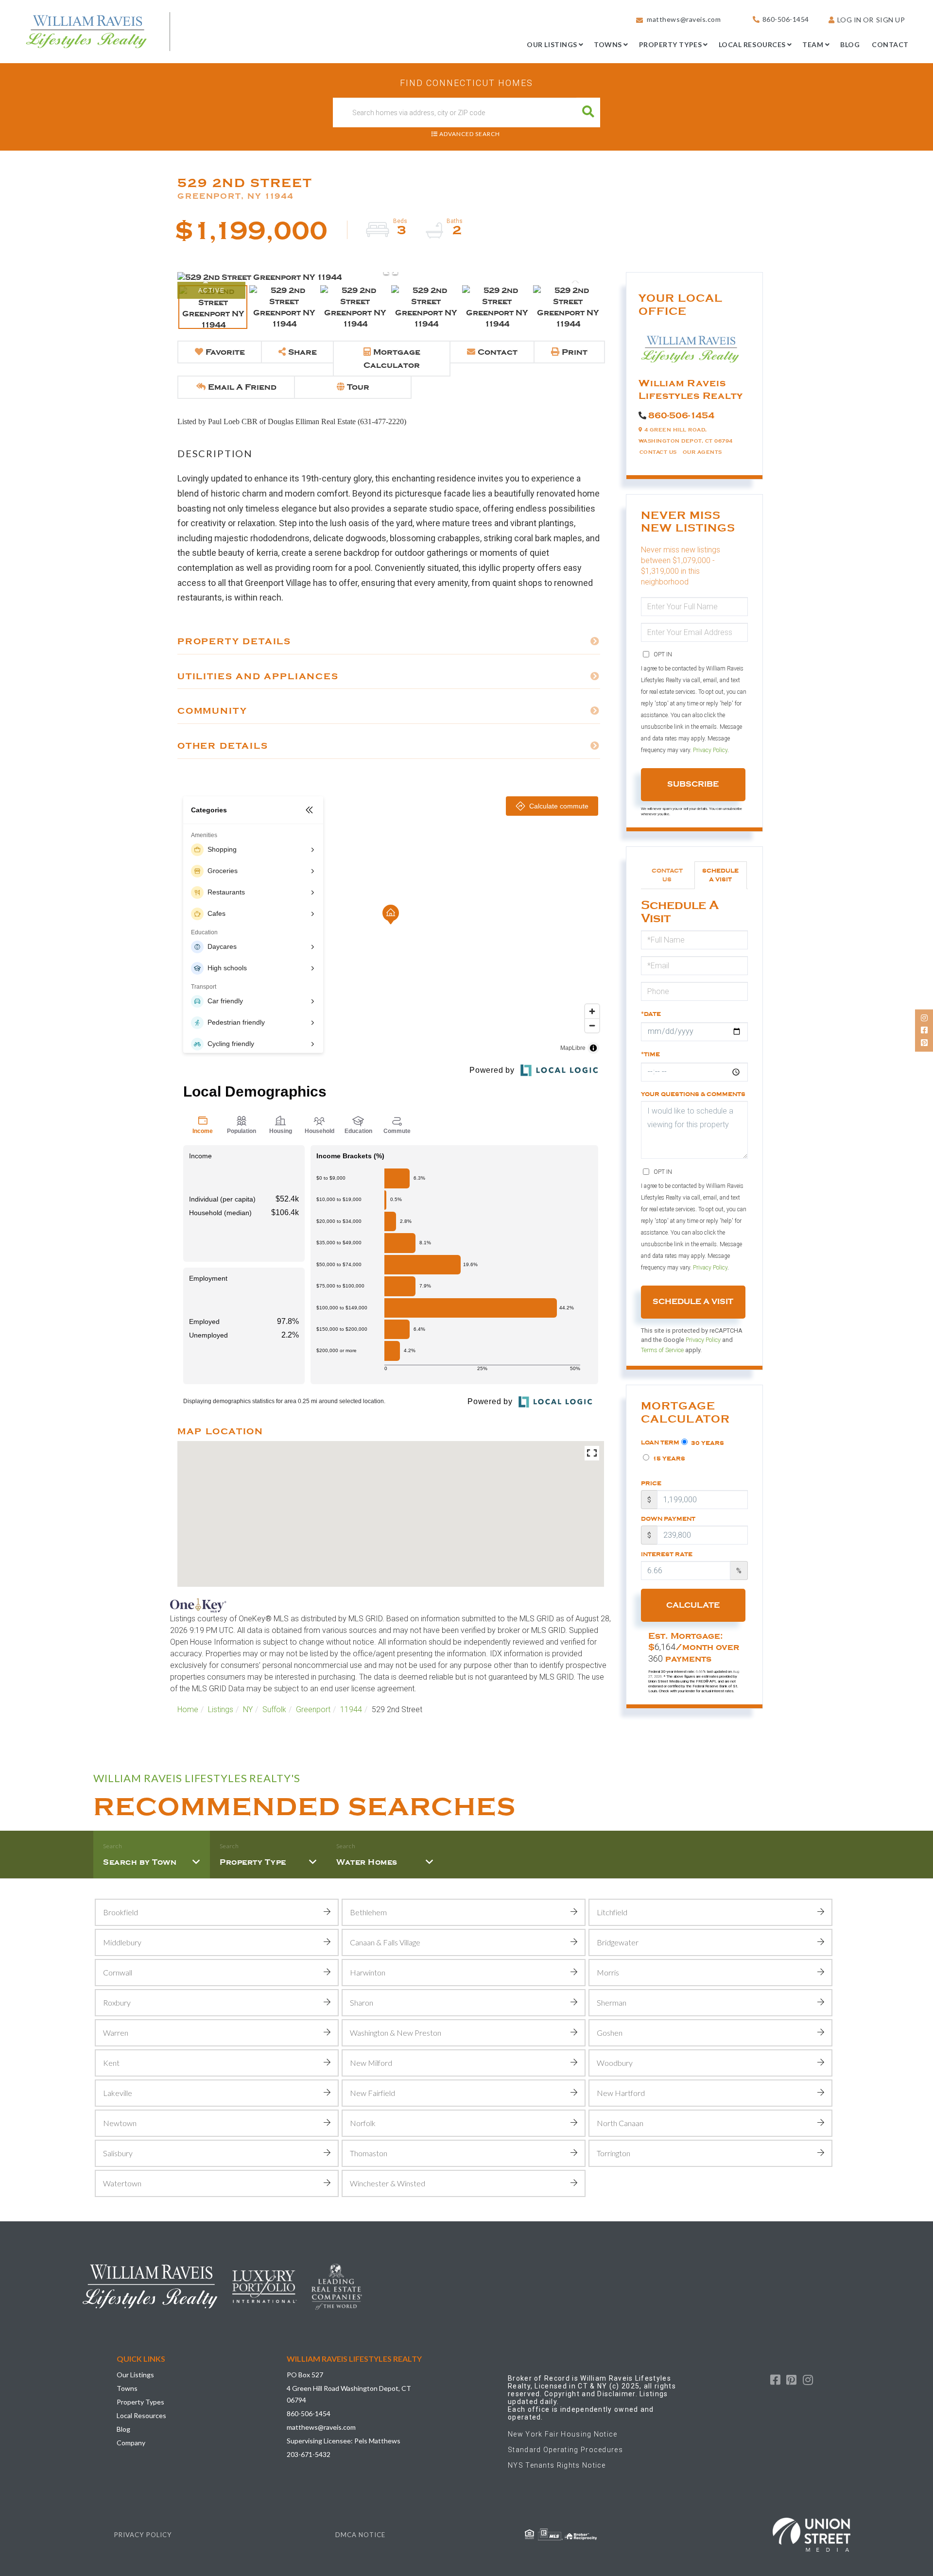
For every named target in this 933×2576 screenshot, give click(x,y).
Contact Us (658, 452)
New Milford (371, 2063)
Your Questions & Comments (693, 1094)
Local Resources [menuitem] (752, 44)
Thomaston (369, 2153)
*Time (650, 1054)
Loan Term (660, 1443)
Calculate (693, 1605)
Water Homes (367, 1862)
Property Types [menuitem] (671, 44)
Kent (111, 2063)
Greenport (313, 1709)
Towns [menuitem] (608, 44)
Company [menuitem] (131, 2443)
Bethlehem (368, 1912)
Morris (608, 1972)
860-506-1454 (786, 19)
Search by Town (140, 1862)
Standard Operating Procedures (565, 2450)
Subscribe (693, 784)
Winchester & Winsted (388, 2183)
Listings (221, 1709)
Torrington (613, 2153)
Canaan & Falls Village (385, 1942)
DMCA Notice (360, 2535)
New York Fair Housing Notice (563, 2434)
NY (248, 1709)
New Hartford (621, 2093)
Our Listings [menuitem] (552, 44)
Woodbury (615, 2063)
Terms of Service (662, 1350)
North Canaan (620, 2123)
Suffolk (274, 1709)
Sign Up (891, 20)
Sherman (612, 2002)
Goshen (610, 2033)
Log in (849, 20)
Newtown (120, 2123)
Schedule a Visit (720, 875)
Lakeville (118, 2093)
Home (188, 1709)
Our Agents (702, 452)
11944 (351, 1709)
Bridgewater (618, 1942)
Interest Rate (667, 1554)
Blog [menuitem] (850, 44)
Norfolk (363, 2123)
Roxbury (117, 2002)
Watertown (122, 2183)
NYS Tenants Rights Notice (557, 2465)
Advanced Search (470, 134)
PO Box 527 (305, 2375)
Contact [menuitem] (890, 44)
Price (651, 1483)
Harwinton (368, 1972)
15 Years (668, 1459)
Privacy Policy (710, 750)
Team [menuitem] (813, 44)
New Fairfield (372, 2093)
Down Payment (668, 1519)
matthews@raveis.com (684, 19)
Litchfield (612, 1912)
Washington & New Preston (396, 2033)
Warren (116, 2033)
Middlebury (122, 1942)
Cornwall (118, 1972)
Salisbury (118, 2153)
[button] (588, 112)
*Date (651, 1014)
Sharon (362, 2002)
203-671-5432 (309, 2454)
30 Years (707, 1443)
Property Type (253, 1862)
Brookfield (121, 1912)
